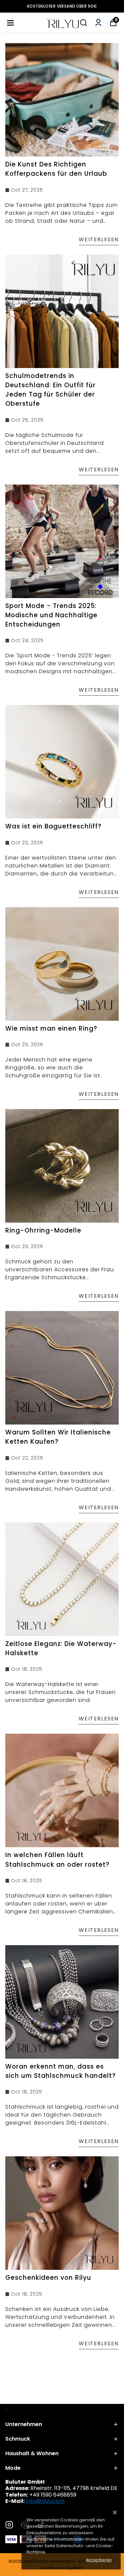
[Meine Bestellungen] (98, 23)
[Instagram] (9, 2525)
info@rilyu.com (45, 2501)
